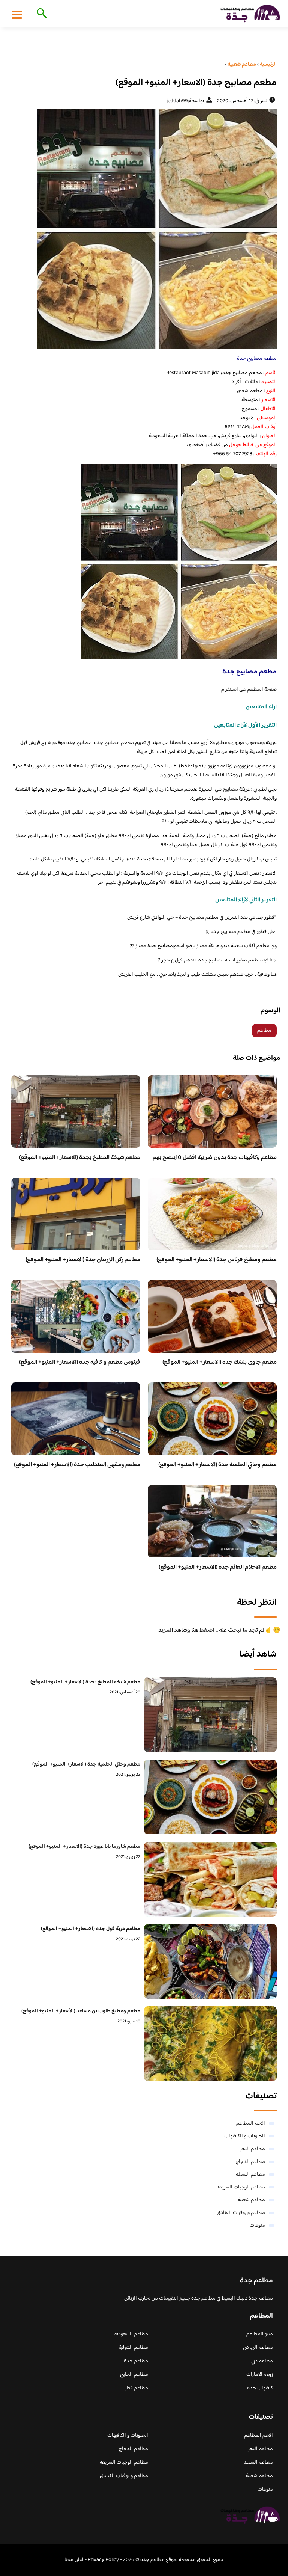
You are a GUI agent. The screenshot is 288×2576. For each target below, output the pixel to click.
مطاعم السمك (250, 2175)
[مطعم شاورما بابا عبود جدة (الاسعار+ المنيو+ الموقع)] (210, 1879)
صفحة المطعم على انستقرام (249, 690)
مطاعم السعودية (131, 2334)
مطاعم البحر (253, 2149)
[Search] (40, 14)
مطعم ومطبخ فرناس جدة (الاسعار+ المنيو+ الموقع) (217, 1260)
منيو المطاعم (260, 2334)
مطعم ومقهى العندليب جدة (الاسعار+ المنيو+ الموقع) (77, 1465)
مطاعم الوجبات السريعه (241, 2187)
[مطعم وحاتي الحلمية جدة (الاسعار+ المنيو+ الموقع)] (210, 1797)
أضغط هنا (195, 445)
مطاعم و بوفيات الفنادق (241, 2213)
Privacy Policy (103, 2560)
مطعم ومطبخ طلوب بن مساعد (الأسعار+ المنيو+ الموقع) (81, 2011)
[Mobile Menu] (17, 14)
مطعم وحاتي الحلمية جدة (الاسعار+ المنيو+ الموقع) (217, 1465)
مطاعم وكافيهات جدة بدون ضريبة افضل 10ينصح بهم (215, 1158)
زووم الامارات (260, 2375)
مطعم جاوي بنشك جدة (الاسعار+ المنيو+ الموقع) (220, 1362)
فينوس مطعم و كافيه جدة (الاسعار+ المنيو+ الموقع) (80, 1362)
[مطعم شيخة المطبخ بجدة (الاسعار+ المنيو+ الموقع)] (210, 1715)
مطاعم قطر (136, 2388)
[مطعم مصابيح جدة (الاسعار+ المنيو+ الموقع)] (144, 229)
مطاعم (264, 1031)
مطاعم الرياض (258, 2348)
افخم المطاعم (251, 2123)
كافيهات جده (260, 2388)
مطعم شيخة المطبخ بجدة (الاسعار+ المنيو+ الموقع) (80, 1158)
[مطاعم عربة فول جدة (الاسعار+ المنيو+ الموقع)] (210, 1961)
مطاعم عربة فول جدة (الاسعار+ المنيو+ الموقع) (91, 1929)
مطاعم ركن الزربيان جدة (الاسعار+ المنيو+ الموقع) (83, 1260)
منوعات (257, 2226)
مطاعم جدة (136, 2361)
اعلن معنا (74, 2560)
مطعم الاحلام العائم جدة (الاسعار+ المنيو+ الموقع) (218, 1567)
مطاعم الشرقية (133, 2348)
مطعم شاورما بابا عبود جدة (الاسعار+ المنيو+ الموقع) (84, 1847)
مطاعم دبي (262, 2361)
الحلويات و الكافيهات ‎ (244, 2136)
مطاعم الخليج (134, 2375)
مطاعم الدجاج (250, 2162)
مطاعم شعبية (251, 2200)
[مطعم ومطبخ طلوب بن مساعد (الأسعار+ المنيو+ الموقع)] (210, 2044)
